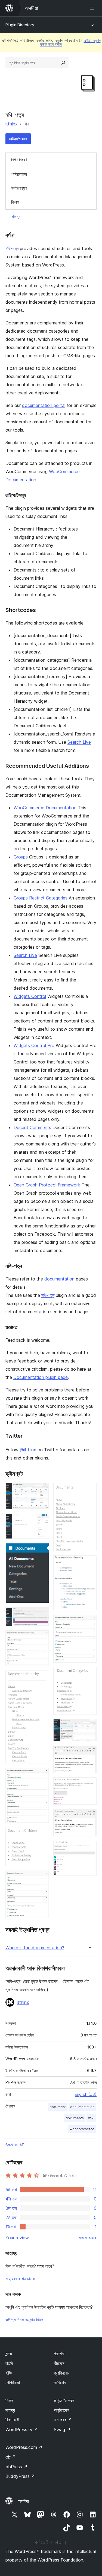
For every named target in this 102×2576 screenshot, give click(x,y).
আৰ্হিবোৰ (60, 2382)
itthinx (12, 124)
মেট (11, 2457)
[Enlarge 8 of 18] (42, 1834)
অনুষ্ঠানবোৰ (61, 2410)
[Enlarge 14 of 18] (89, 1727)
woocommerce (82, 2129)
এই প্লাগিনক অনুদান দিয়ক (24, 2320)
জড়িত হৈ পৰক (64, 2401)
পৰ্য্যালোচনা (19, 174)
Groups (21, 857)
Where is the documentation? (35, 1948)
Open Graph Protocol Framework (47, 1185)
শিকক (9, 2401)
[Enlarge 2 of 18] (42, 1521)
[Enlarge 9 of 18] (42, 1878)
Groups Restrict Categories (41, 898)
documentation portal (44, 405)
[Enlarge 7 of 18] (42, 1775)
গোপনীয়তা (13, 2382)
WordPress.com (24, 2447)
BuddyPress (20, 2476)
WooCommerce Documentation (45, 808)
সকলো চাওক (88, 2238)
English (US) (86, 2094)
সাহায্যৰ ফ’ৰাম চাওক (20, 2279)
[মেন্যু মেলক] (93, 8)
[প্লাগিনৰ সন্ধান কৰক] (63, 63)
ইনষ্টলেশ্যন (19, 188)
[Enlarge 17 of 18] (89, 1816)
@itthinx (28, 1450)
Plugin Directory (20, 25)
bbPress (16, 2467)
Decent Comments (32, 1127)
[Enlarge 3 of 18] (42, 1551)
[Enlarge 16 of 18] (89, 1785)
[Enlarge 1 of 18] (42, 1490)
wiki (91, 2118)
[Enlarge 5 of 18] (42, 1638)
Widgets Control (30, 996)
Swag (62, 2430)
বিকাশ (15, 202)
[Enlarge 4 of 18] (42, 1615)
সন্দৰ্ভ (9, 2354)
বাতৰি (9, 2363)
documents (75, 2118)
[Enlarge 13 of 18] (89, 1674)
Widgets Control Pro (34, 1045)
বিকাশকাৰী (12, 2420)
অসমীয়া (24, 2501)
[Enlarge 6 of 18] (42, 1678)
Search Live (79, 742)
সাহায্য (16, 216)
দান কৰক (63, 2420)
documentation (59, 1279)
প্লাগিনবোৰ (62, 2373)
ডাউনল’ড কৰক (18, 139)
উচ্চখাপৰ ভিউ (15, 2145)
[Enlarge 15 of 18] (89, 1753)
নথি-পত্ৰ (12, 248)
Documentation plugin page (41, 1377)
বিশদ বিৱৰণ (19, 160)
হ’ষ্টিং (9, 2373)
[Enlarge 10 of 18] (89, 1490)
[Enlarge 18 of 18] (89, 1848)
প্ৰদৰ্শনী (59, 2354)
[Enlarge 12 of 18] (89, 1622)
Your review (17, 2238)
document (58, 2107)
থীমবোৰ (59, 2363)
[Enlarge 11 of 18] (89, 1563)
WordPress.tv (22, 2430)
